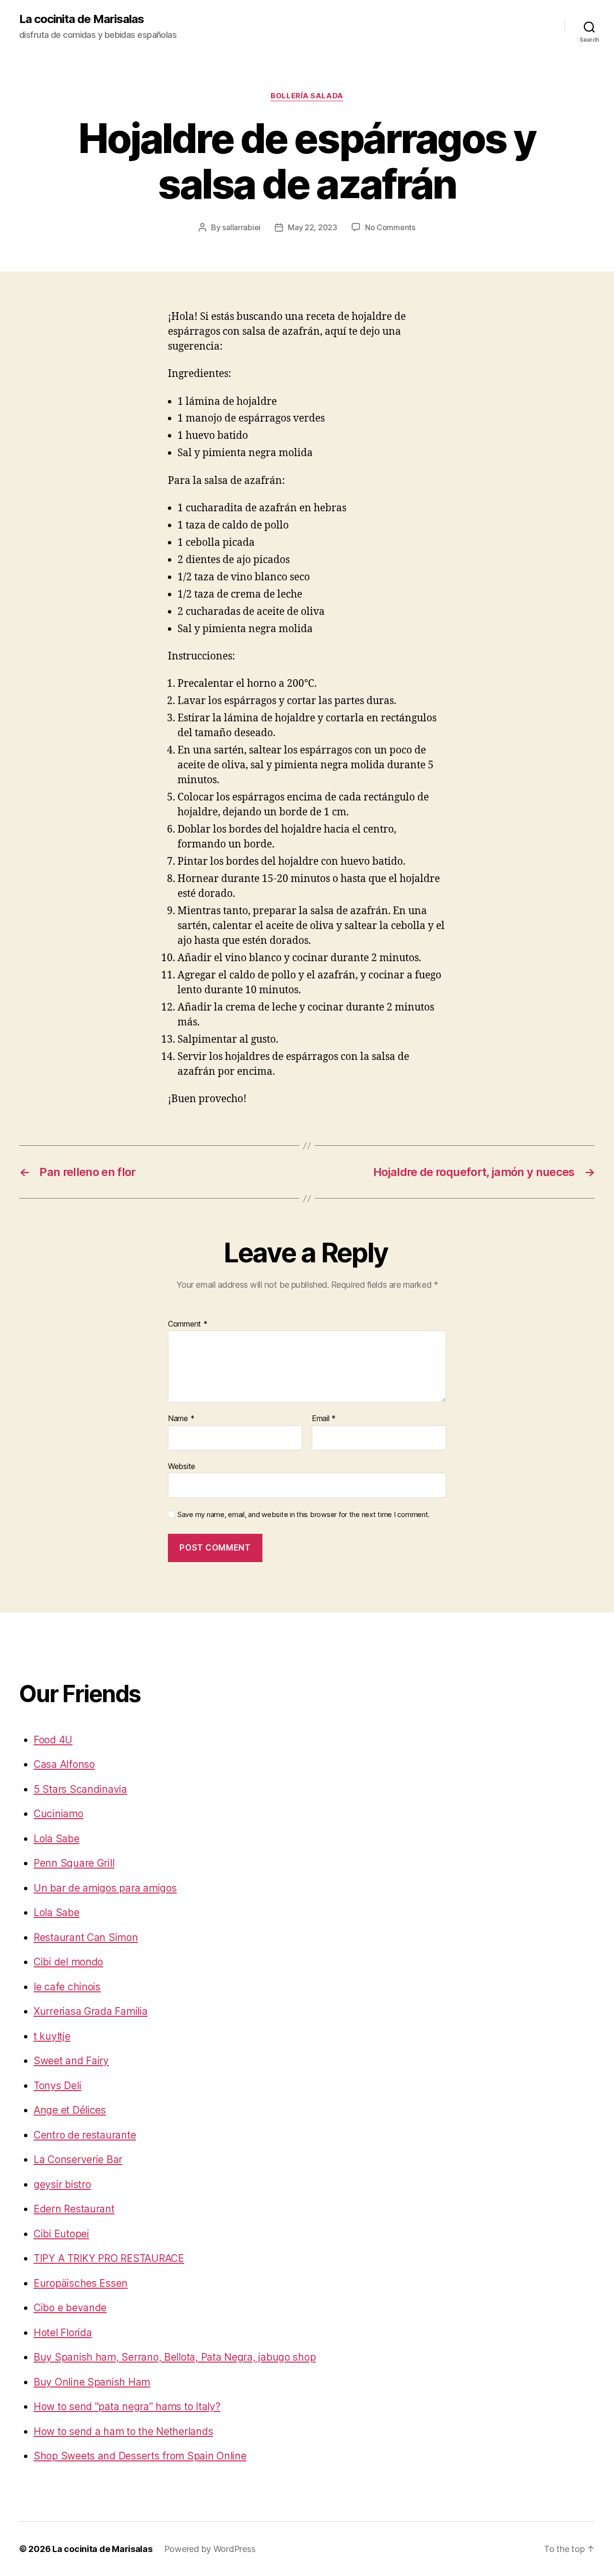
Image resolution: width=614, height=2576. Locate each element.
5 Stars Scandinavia (80, 1789)
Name (181, 1419)
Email (324, 1419)
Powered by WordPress (210, 2549)
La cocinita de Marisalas (82, 19)
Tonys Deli (57, 2086)
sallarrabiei (241, 227)
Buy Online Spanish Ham (92, 2382)
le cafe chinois (67, 1987)
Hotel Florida (63, 2333)
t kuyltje (52, 2036)
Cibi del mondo (68, 1962)
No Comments (390, 227)
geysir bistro (62, 2184)
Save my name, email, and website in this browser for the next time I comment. (304, 1515)
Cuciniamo (59, 1814)
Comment (188, 1324)
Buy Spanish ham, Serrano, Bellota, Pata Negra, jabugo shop (175, 2357)
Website (182, 1466)
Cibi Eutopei (61, 2234)
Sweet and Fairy (71, 2061)
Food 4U (53, 1740)
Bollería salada (307, 96)
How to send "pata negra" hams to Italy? (127, 2406)
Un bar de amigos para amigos (105, 1888)
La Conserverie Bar (78, 2159)
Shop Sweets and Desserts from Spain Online (140, 2456)
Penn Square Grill (74, 1863)
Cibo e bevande (70, 2308)
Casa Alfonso (64, 1764)
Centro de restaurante (85, 2135)
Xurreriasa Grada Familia (91, 2011)
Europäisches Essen (81, 2283)
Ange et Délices (70, 2110)
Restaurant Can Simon (86, 1937)
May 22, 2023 (313, 227)
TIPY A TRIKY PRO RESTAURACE (109, 2258)
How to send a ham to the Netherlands (123, 2431)
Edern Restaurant (74, 2209)
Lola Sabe (57, 1839)
